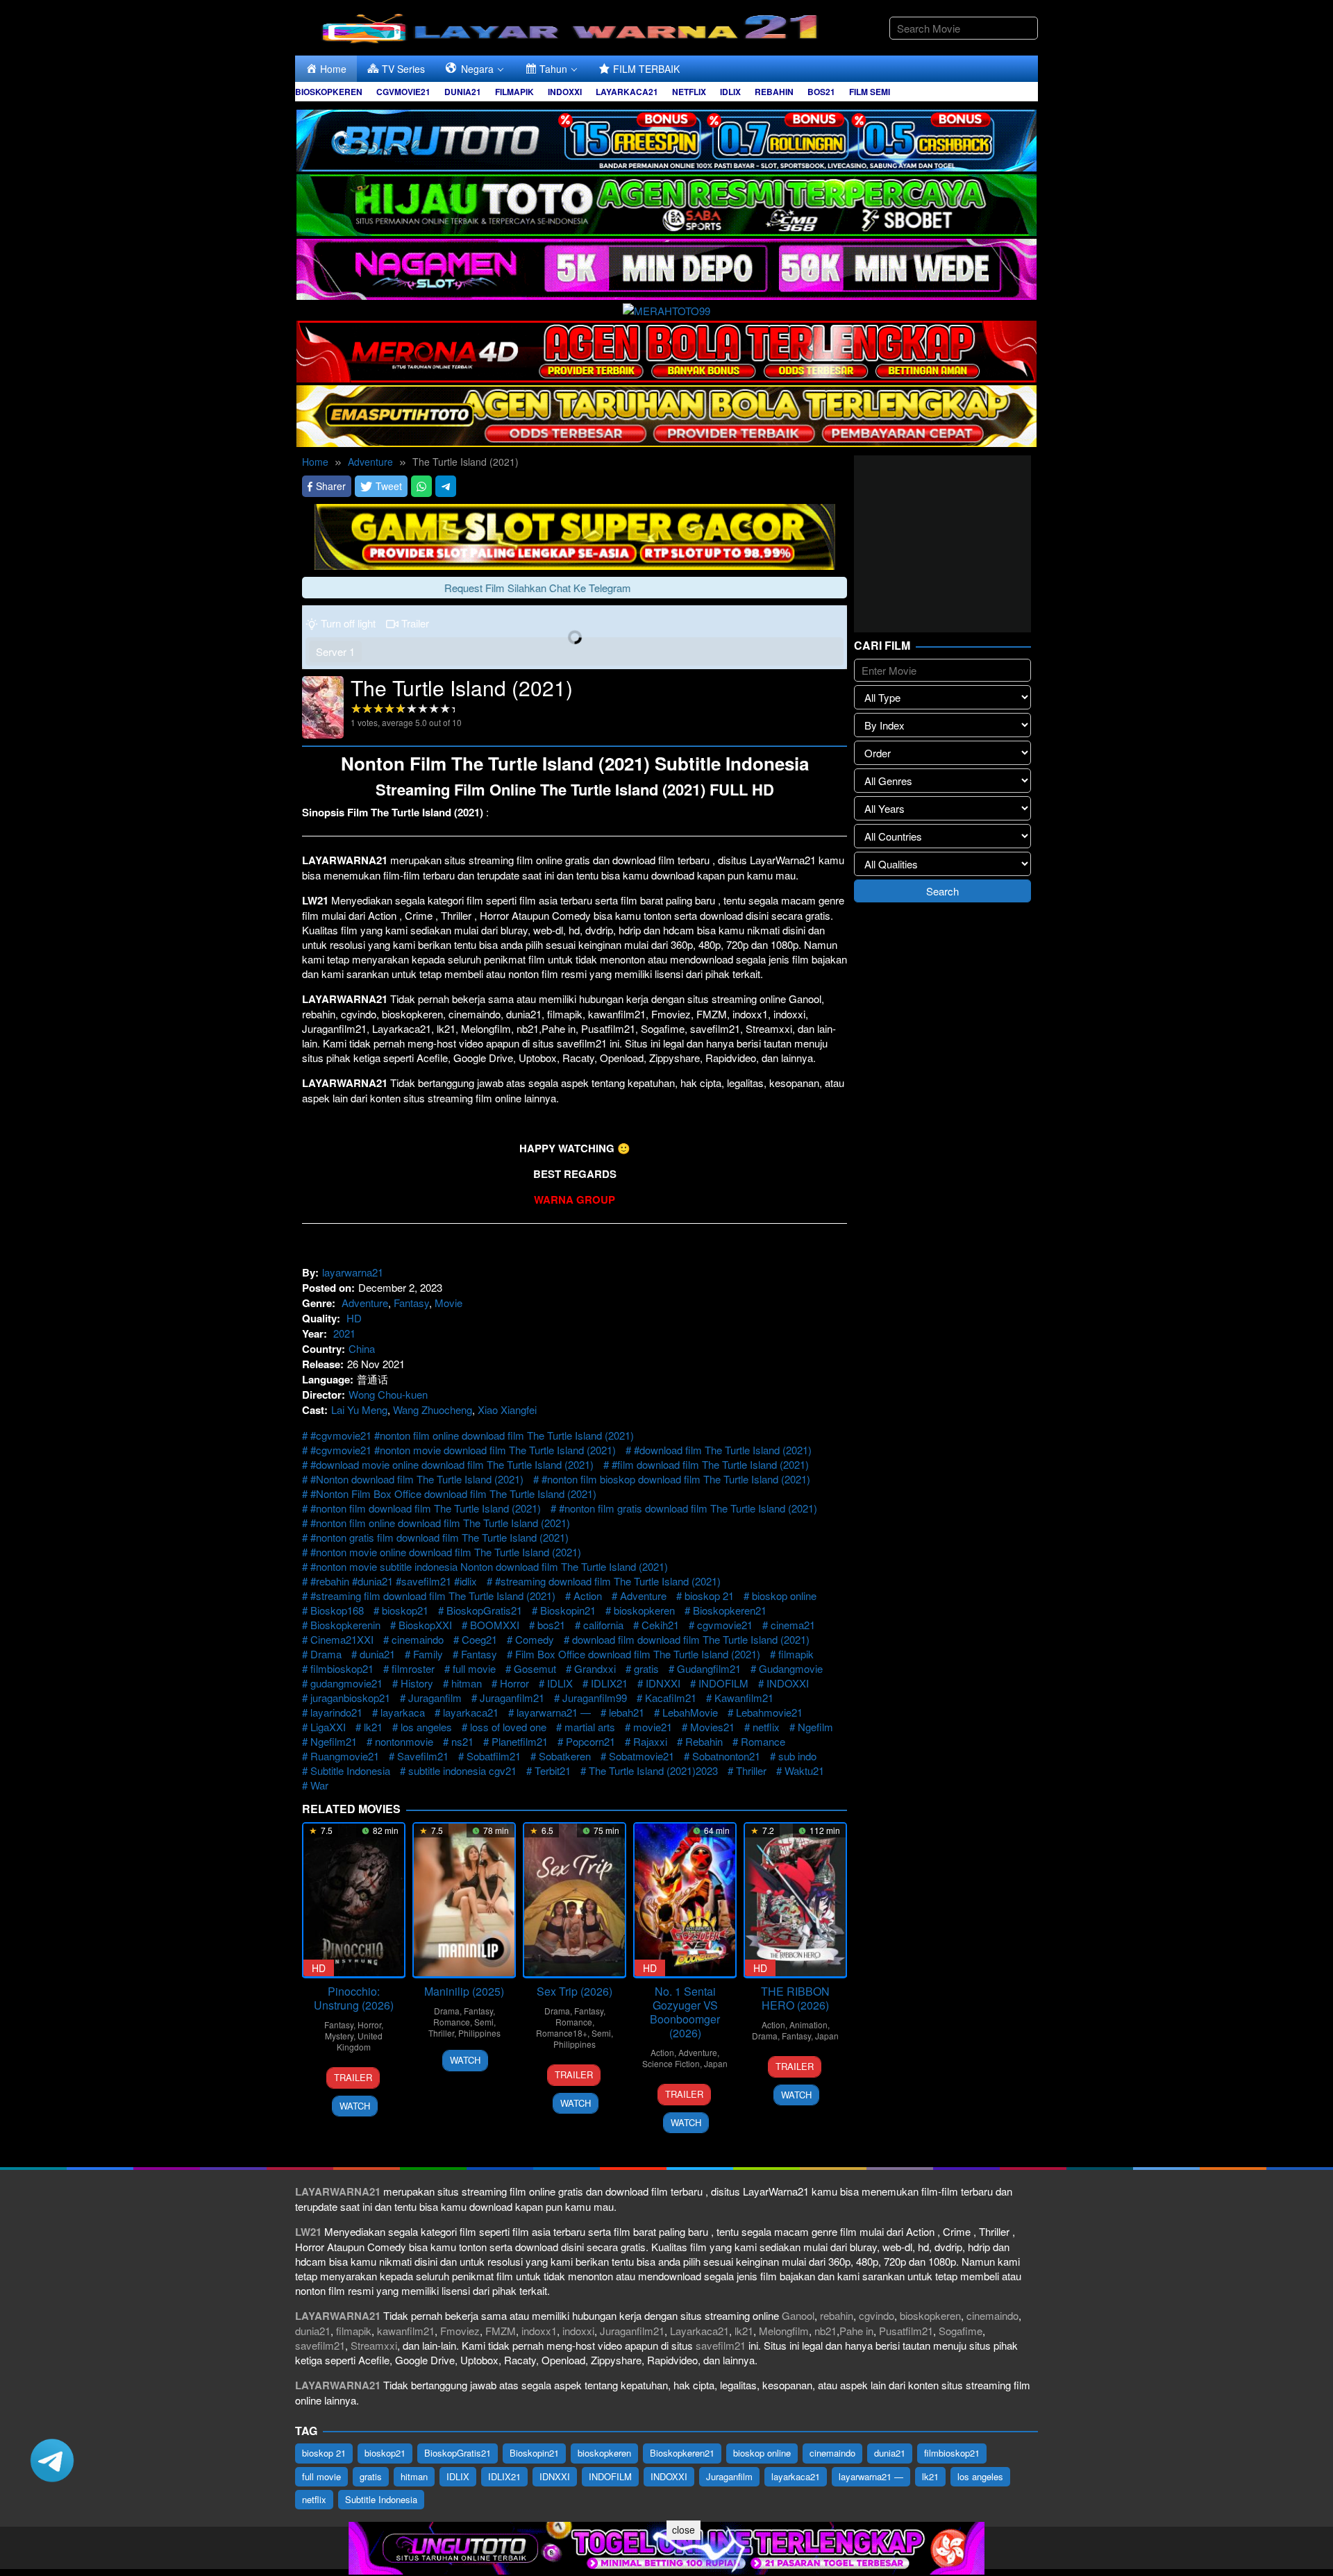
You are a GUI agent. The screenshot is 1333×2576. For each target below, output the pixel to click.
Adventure (365, 1303)
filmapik (796, 1654)
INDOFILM (723, 1683)
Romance (763, 1741)
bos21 (551, 1625)
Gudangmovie (791, 1668)
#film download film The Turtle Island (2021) (710, 1464)
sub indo (797, 1756)
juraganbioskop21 (350, 1698)
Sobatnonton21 (726, 1756)
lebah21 (627, 1712)
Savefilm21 (423, 1756)
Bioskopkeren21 (730, 1610)
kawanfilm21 (406, 2331)
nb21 (825, 2331)
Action (588, 1596)
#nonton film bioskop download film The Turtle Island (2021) (676, 1479)
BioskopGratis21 (484, 1610)
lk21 (373, 1727)
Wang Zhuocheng (433, 1409)
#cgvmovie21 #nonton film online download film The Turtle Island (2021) (472, 1435)
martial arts (590, 1727)
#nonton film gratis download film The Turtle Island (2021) (688, 1508)
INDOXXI (788, 1683)
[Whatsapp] (421, 486)
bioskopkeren (644, 1610)
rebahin (837, 2315)
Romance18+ (562, 2033)
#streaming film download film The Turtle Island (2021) (433, 1596)
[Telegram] (446, 486)
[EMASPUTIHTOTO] (666, 414)
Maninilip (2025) (464, 1991)
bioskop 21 (709, 1596)
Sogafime (961, 2331)
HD (354, 1318)
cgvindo (877, 2315)
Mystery (339, 2036)
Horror (514, 1683)
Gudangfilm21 (709, 1668)
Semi (484, 2022)
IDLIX (560, 1683)
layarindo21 (336, 1712)
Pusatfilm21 (906, 2331)
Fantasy (411, 1303)
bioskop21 (405, 1610)
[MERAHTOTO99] (666, 309)
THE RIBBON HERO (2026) (795, 1998)
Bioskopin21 (568, 1610)
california (603, 1625)
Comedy (535, 1639)
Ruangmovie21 (345, 1756)
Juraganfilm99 (595, 1698)
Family (428, 1654)
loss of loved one (508, 1727)
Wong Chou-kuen (388, 1394)
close (684, 2529)
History (417, 1683)
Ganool (798, 2315)
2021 (344, 1333)
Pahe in (856, 2331)
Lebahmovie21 (769, 1712)
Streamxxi (374, 2345)
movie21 (653, 1727)
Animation (808, 2024)
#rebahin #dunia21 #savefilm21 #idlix (394, 1581)
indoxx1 (539, 2331)
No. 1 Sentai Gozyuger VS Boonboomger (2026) (685, 2012)
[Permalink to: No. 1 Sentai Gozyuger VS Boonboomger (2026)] (685, 1900)
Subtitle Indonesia (350, 1770)
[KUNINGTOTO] (575, 535)
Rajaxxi (650, 1741)
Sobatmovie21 (642, 1756)
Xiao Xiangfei (507, 1409)
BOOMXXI (495, 1625)
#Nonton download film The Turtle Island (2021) (417, 1479)
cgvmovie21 (725, 1625)
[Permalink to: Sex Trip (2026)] (575, 1900)
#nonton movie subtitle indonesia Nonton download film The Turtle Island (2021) (489, 1566)
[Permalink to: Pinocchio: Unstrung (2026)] (354, 1900)
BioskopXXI (425, 1625)
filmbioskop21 (342, 1668)
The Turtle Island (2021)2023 (653, 1770)
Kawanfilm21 (744, 1698)
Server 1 (335, 651)
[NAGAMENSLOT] (666, 268)
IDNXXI (663, 1683)
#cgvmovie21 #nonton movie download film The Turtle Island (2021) (463, 1450)
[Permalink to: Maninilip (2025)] (464, 1900)
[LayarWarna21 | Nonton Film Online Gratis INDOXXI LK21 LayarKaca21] (573, 26)
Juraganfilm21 (512, 1698)
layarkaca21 (471, 1712)
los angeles (426, 1727)
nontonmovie (404, 1741)
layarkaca (403, 1712)
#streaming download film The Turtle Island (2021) (608, 1581)
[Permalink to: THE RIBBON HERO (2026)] (795, 1900)
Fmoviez (460, 2331)
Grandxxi (595, 1668)
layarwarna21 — (554, 1712)
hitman (467, 1683)
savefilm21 (320, 2345)
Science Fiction (671, 2063)
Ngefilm (815, 1727)
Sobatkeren (565, 1756)
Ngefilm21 (334, 1741)
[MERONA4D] (666, 350)
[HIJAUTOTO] (666, 203)
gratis (646, 1668)
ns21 (462, 1741)
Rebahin (704, 1741)
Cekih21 (660, 1625)
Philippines (479, 2033)
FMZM (501, 2331)
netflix (766, 1727)
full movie (474, 1668)
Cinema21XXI (342, 1639)
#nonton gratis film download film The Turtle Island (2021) (439, 1537)
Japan (716, 2063)
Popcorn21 (590, 1741)
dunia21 (377, 1654)
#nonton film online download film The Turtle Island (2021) (440, 1523)
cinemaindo (418, 1639)
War (319, 1785)
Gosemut (535, 1668)
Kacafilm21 (671, 1698)
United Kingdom (360, 2041)
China (362, 1348)
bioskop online (784, 1596)
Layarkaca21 (699, 2331)
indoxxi (578, 2331)
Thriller (751, 1770)
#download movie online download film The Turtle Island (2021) (452, 1464)
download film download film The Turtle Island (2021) (691, 1639)
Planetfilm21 (520, 1741)
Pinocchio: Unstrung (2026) (354, 1998)
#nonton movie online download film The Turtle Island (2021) (446, 1552)
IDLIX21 (609, 1683)
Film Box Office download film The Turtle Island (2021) (638, 1654)
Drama (326, 1654)
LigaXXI (328, 1727)
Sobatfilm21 (494, 1756)
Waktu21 (804, 1770)
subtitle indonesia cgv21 (462, 1770)
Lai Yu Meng (359, 1409)
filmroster (413, 1668)
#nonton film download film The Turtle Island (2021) (426, 1508)
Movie (448, 1303)
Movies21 (712, 1727)
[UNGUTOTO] (666, 2546)
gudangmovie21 (346, 1683)
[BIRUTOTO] (666, 138)
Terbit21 (553, 1770)
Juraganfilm (435, 1698)
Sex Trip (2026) (575, 1991)
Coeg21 (479, 1639)
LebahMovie (690, 1712)
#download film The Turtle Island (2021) (723, 1450)
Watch (355, 2106)
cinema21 (793, 1625)
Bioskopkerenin (345, 1625)
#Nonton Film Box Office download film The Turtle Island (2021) (453, 1493)
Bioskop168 (337, 1610)
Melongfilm (784, 2331)
